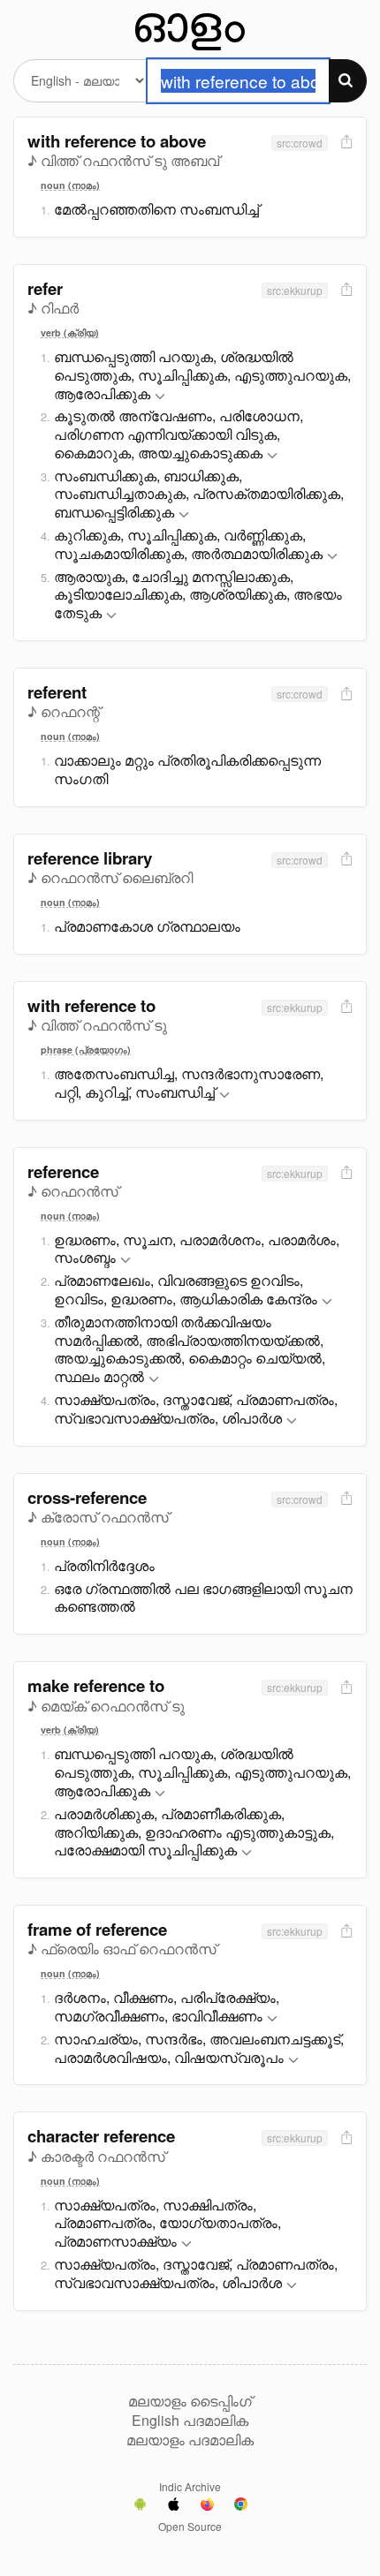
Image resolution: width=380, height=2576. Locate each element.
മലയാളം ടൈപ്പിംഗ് (190, 2401)
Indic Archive (190, 2486)
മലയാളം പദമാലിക (190, 2440)
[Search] (348, 81)
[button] (160, 397)
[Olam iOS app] (174, 2506)
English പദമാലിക (190, 2421)
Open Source (190, 2526)
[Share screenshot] (345, 143)
